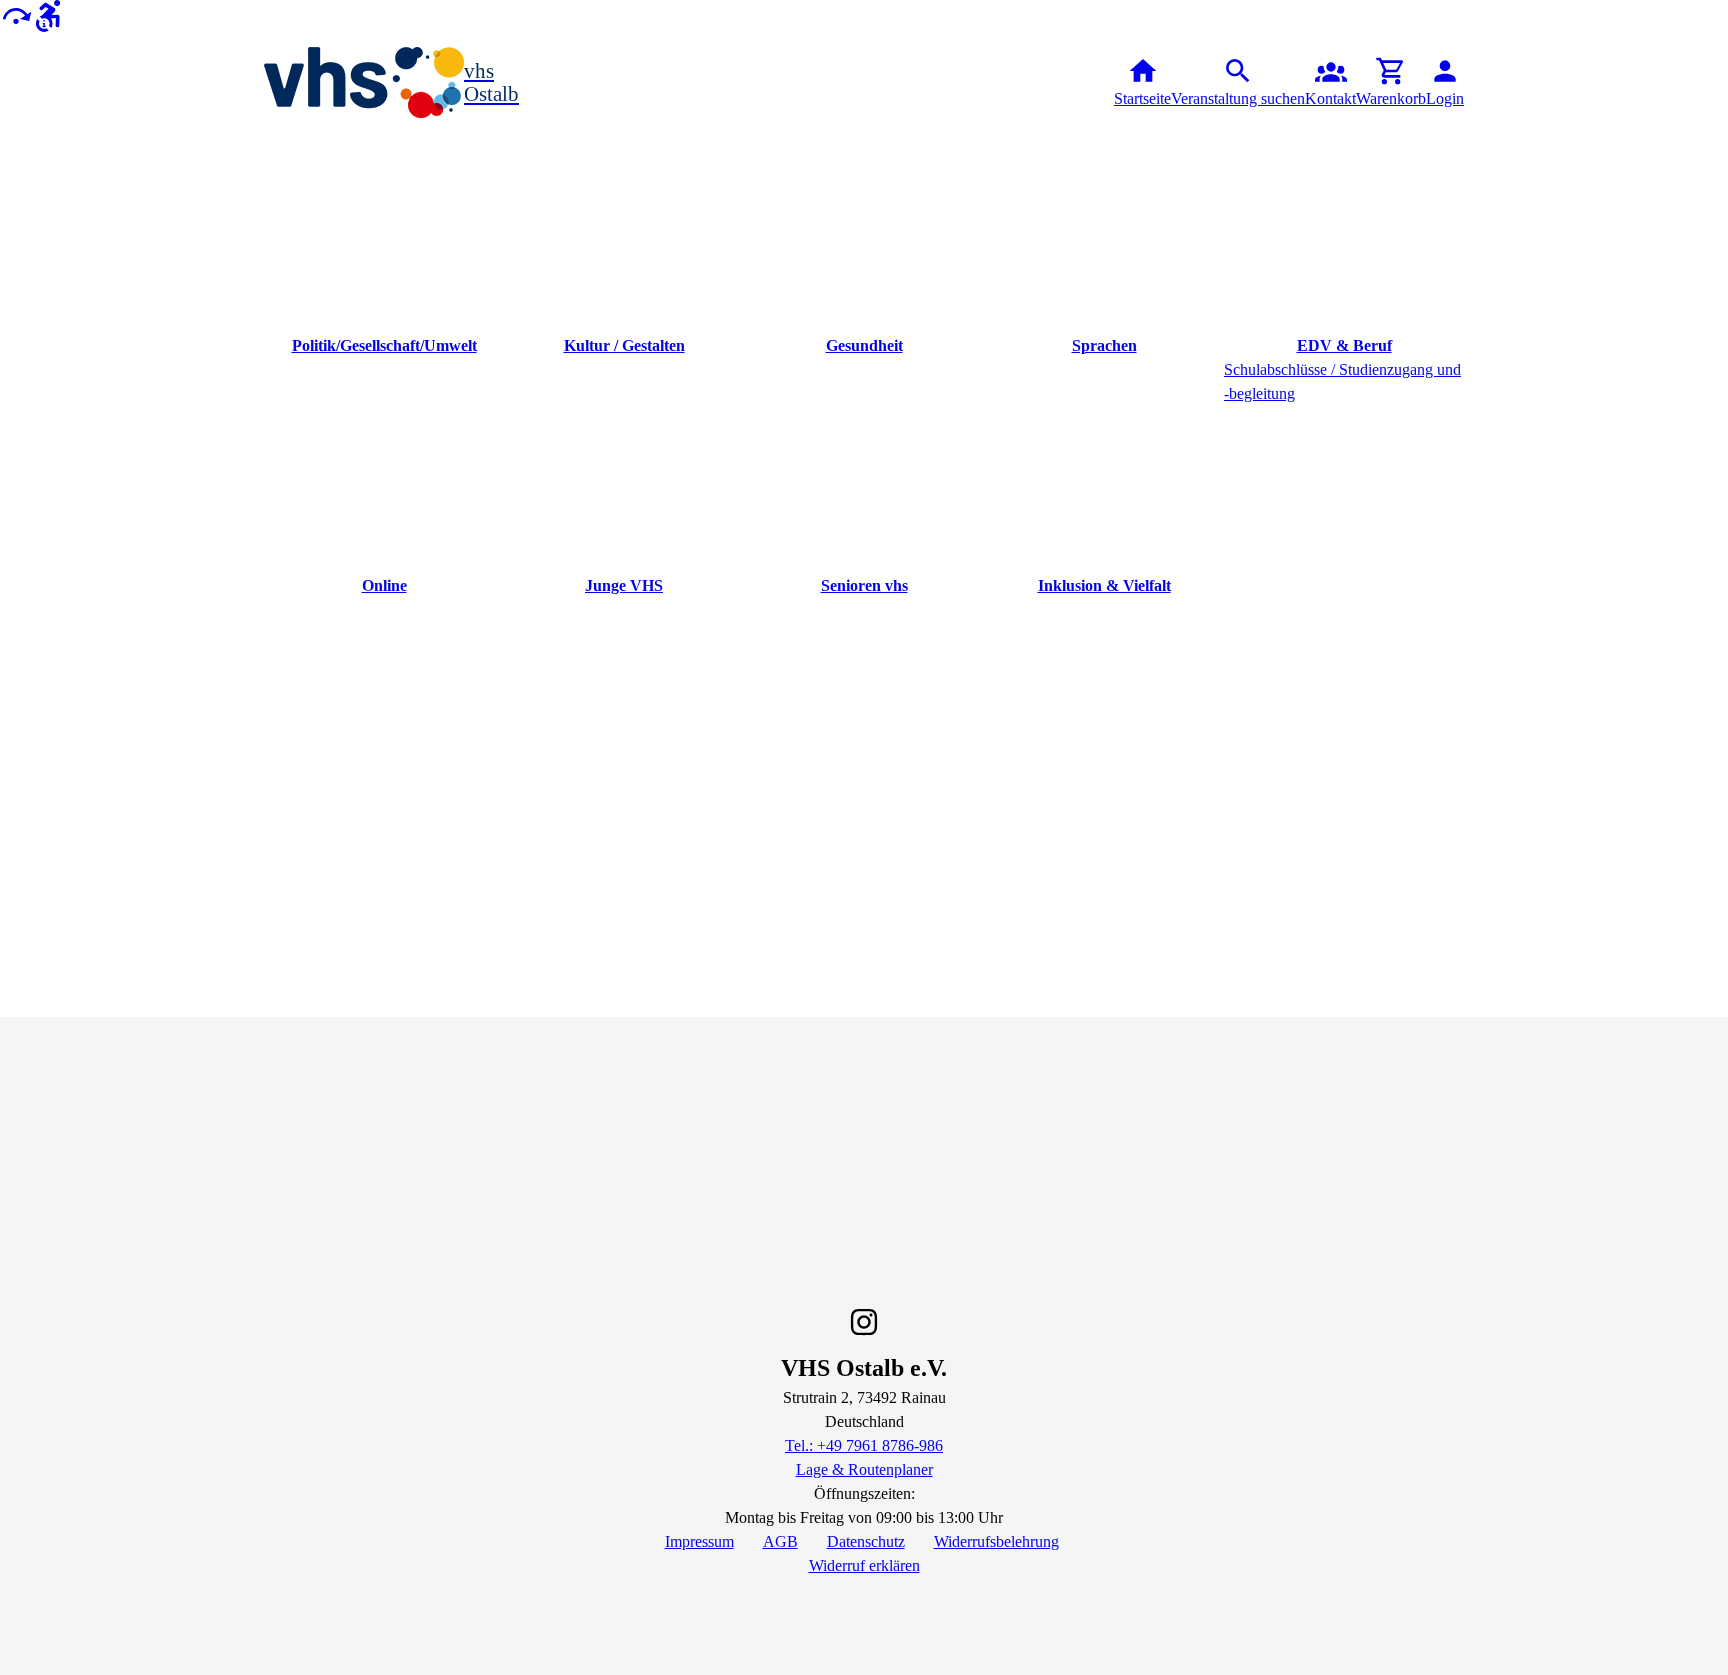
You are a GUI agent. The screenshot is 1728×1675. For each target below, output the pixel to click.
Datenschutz (866, 1541)
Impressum (699, 1541)
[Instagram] (864, 1322)
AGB (780, 1541)
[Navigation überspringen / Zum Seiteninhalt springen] (16, 14)
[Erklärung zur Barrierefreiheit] (48, 14)
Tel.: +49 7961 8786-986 (864, 1445)
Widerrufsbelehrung (996, 1541)
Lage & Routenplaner (864, 1469)
